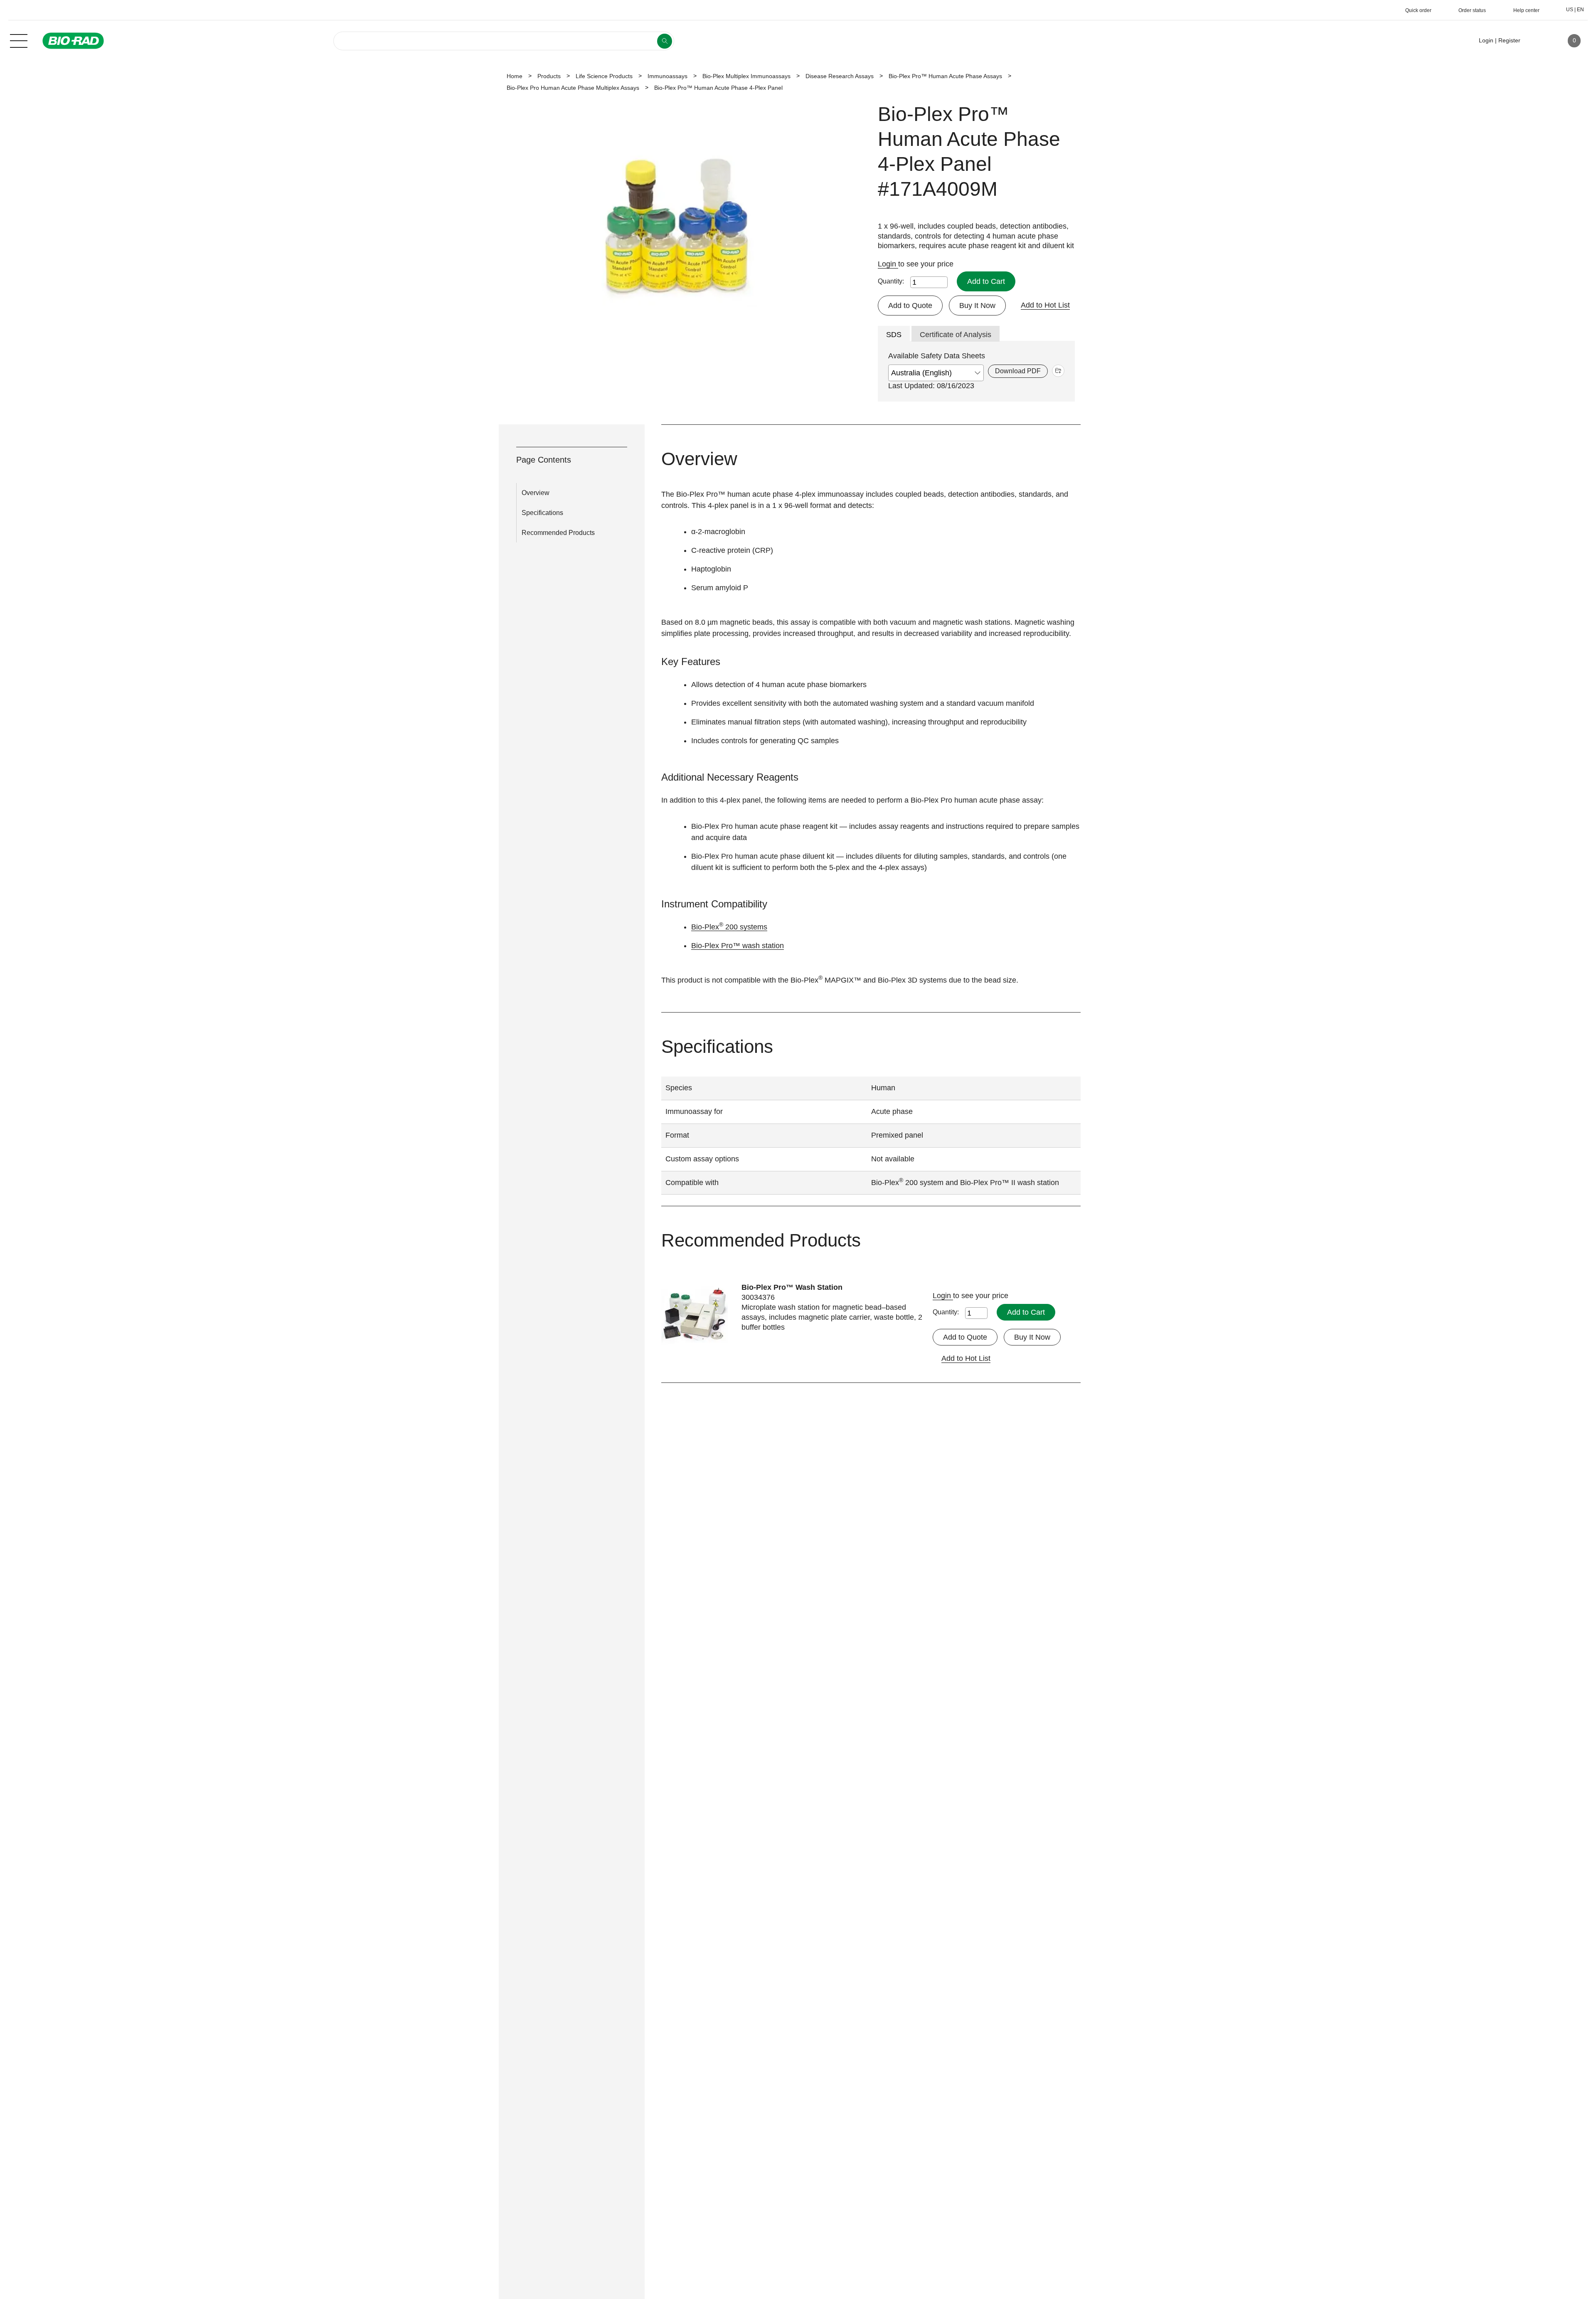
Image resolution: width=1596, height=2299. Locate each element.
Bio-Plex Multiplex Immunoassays (746, 76)
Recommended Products (558, 533)
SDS (894, 335)
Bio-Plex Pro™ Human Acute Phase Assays (945, 76)
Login (888, 264)
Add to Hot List (1045, 305)
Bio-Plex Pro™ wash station (738, 946)
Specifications (542, 513)
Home (515, 76)
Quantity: (891, 281)
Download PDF (1018, 371)
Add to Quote (910, 306)
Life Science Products (604, 76)
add (1058, 371)
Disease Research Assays (840, 76)
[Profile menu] (1539, 41)
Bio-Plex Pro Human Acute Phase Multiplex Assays (573, 88)
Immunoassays (667, 76)
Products (549, 76)
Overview (536, 493)
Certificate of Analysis (956, 335)
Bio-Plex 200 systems (729, 927)
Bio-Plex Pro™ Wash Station (792, 1287)
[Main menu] (19, 40)
